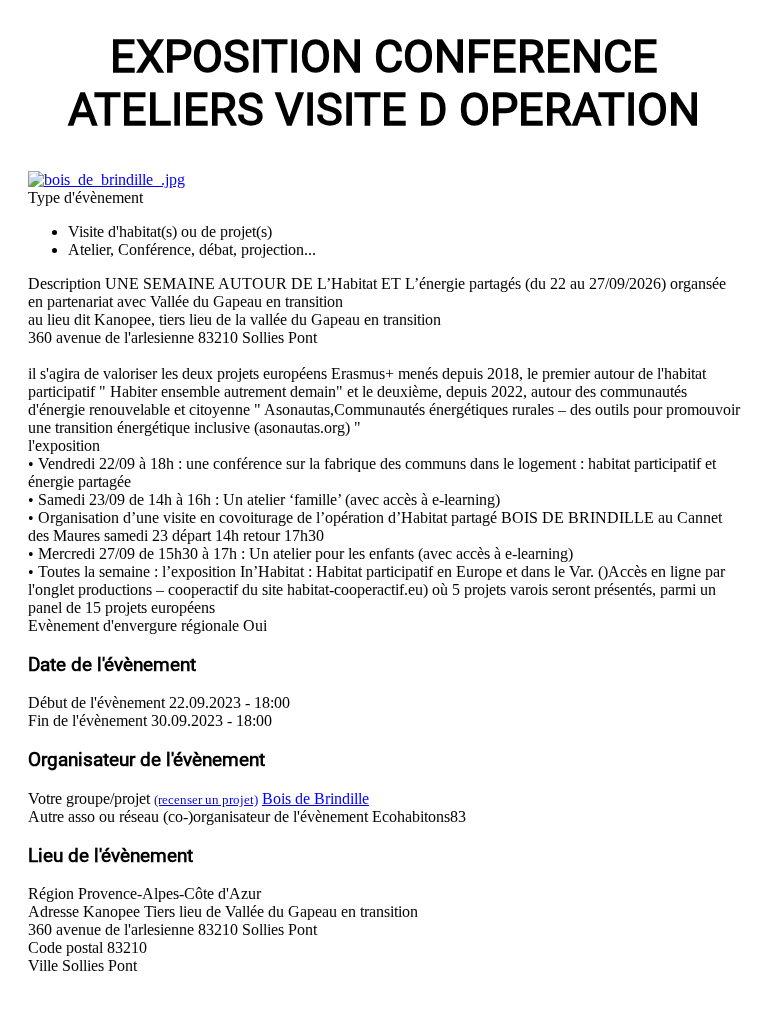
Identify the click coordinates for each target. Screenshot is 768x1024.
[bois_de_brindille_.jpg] (106, 179)
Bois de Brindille (315, 798)
